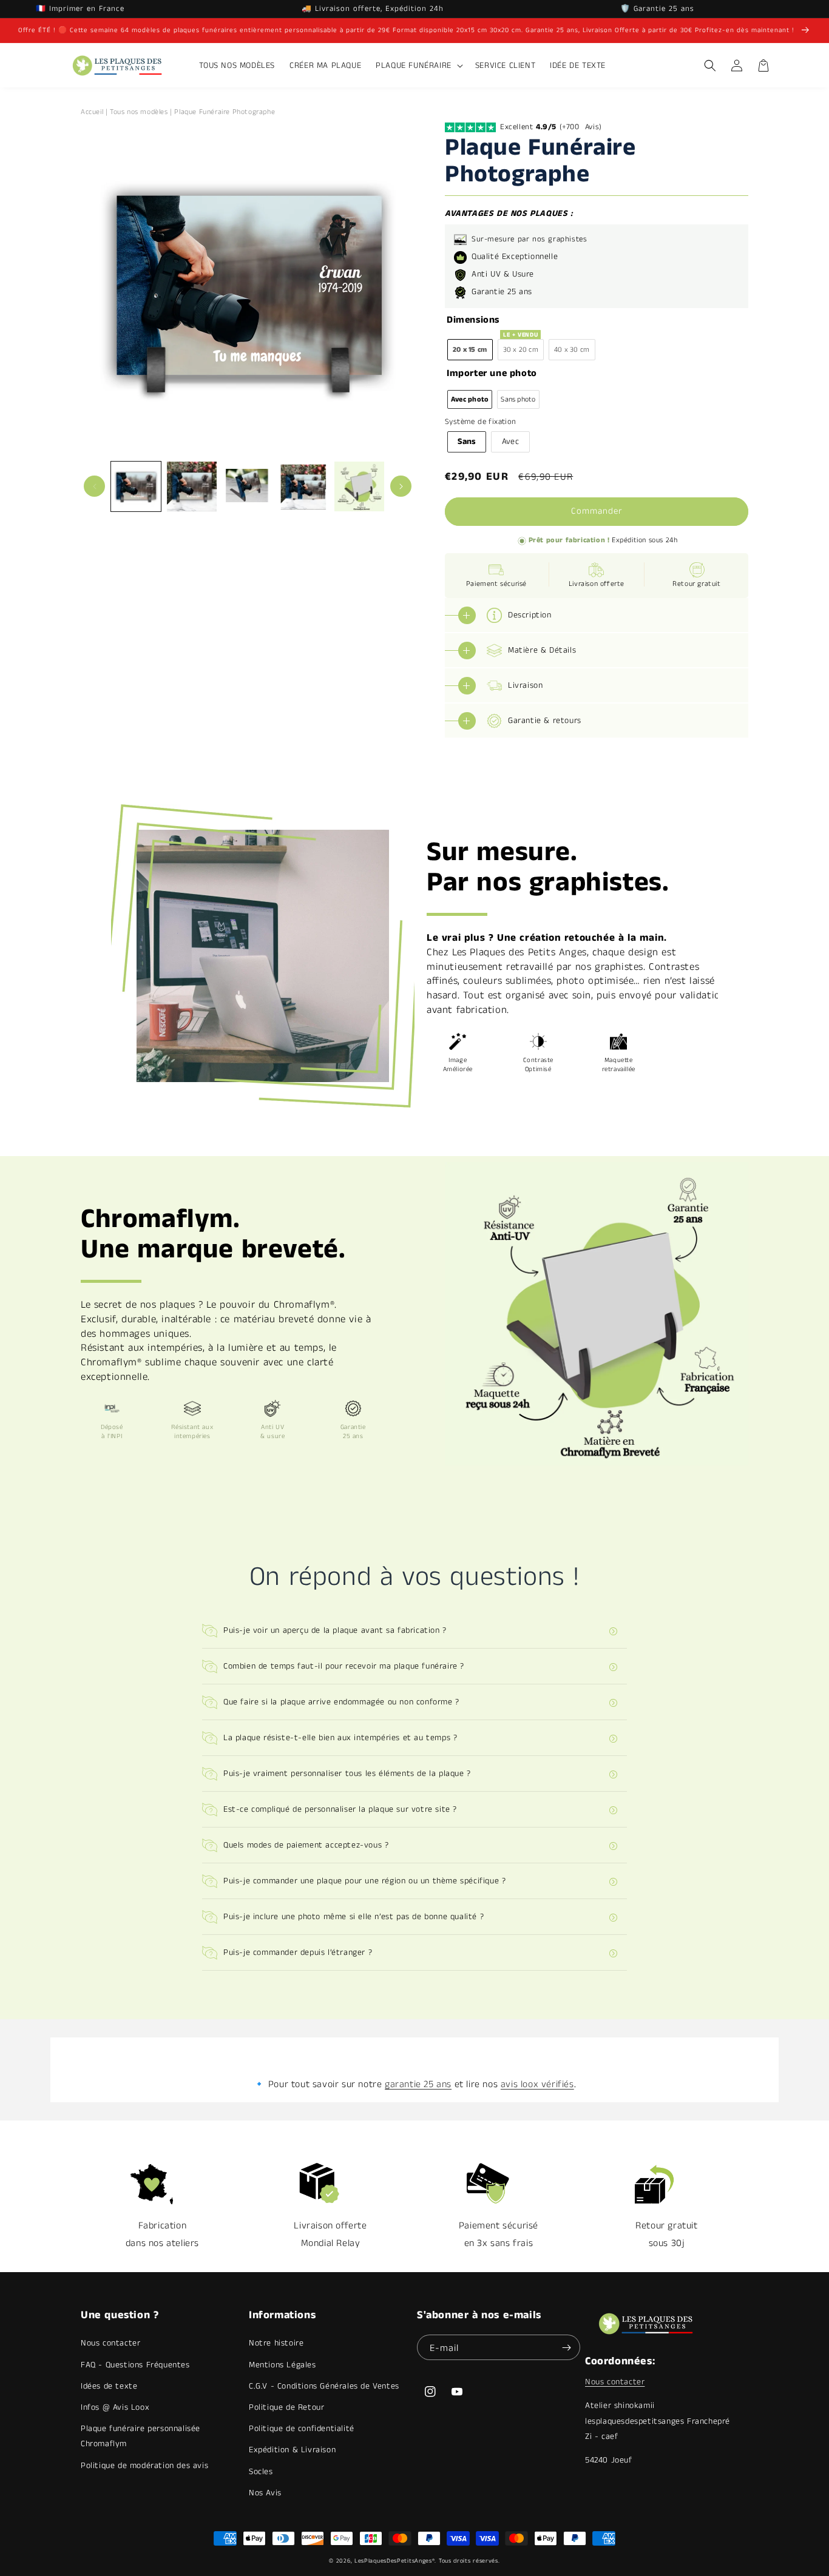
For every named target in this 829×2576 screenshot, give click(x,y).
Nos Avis (265, 2493)
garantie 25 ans (418, 2084)
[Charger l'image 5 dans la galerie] (359, 486)
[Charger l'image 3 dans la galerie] (248, 486)
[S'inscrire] (566, 2347)
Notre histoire (276, 2343)
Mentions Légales (283, 2365)
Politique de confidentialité (302, 2429)
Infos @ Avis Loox (115, 2407)
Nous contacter (110, 2343)
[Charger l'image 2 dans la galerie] (192, 486)
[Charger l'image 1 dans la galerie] (136, 486)
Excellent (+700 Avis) (551, 127)
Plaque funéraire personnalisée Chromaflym (140, 2436)
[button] (418, 66)
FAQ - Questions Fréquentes (135, 2365)
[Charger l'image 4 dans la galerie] (303, 486)
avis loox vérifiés (537, 2084)
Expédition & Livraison (292, 2450)
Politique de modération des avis (144, 2466)
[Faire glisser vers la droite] (401, 486)
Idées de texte (109, 2386)
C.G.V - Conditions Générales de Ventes (324, 2386)
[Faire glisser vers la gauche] (94, 486)
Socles (261, 2472)
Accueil (92, 112)
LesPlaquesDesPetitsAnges (393, 2561)
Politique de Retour (286, 2407)
